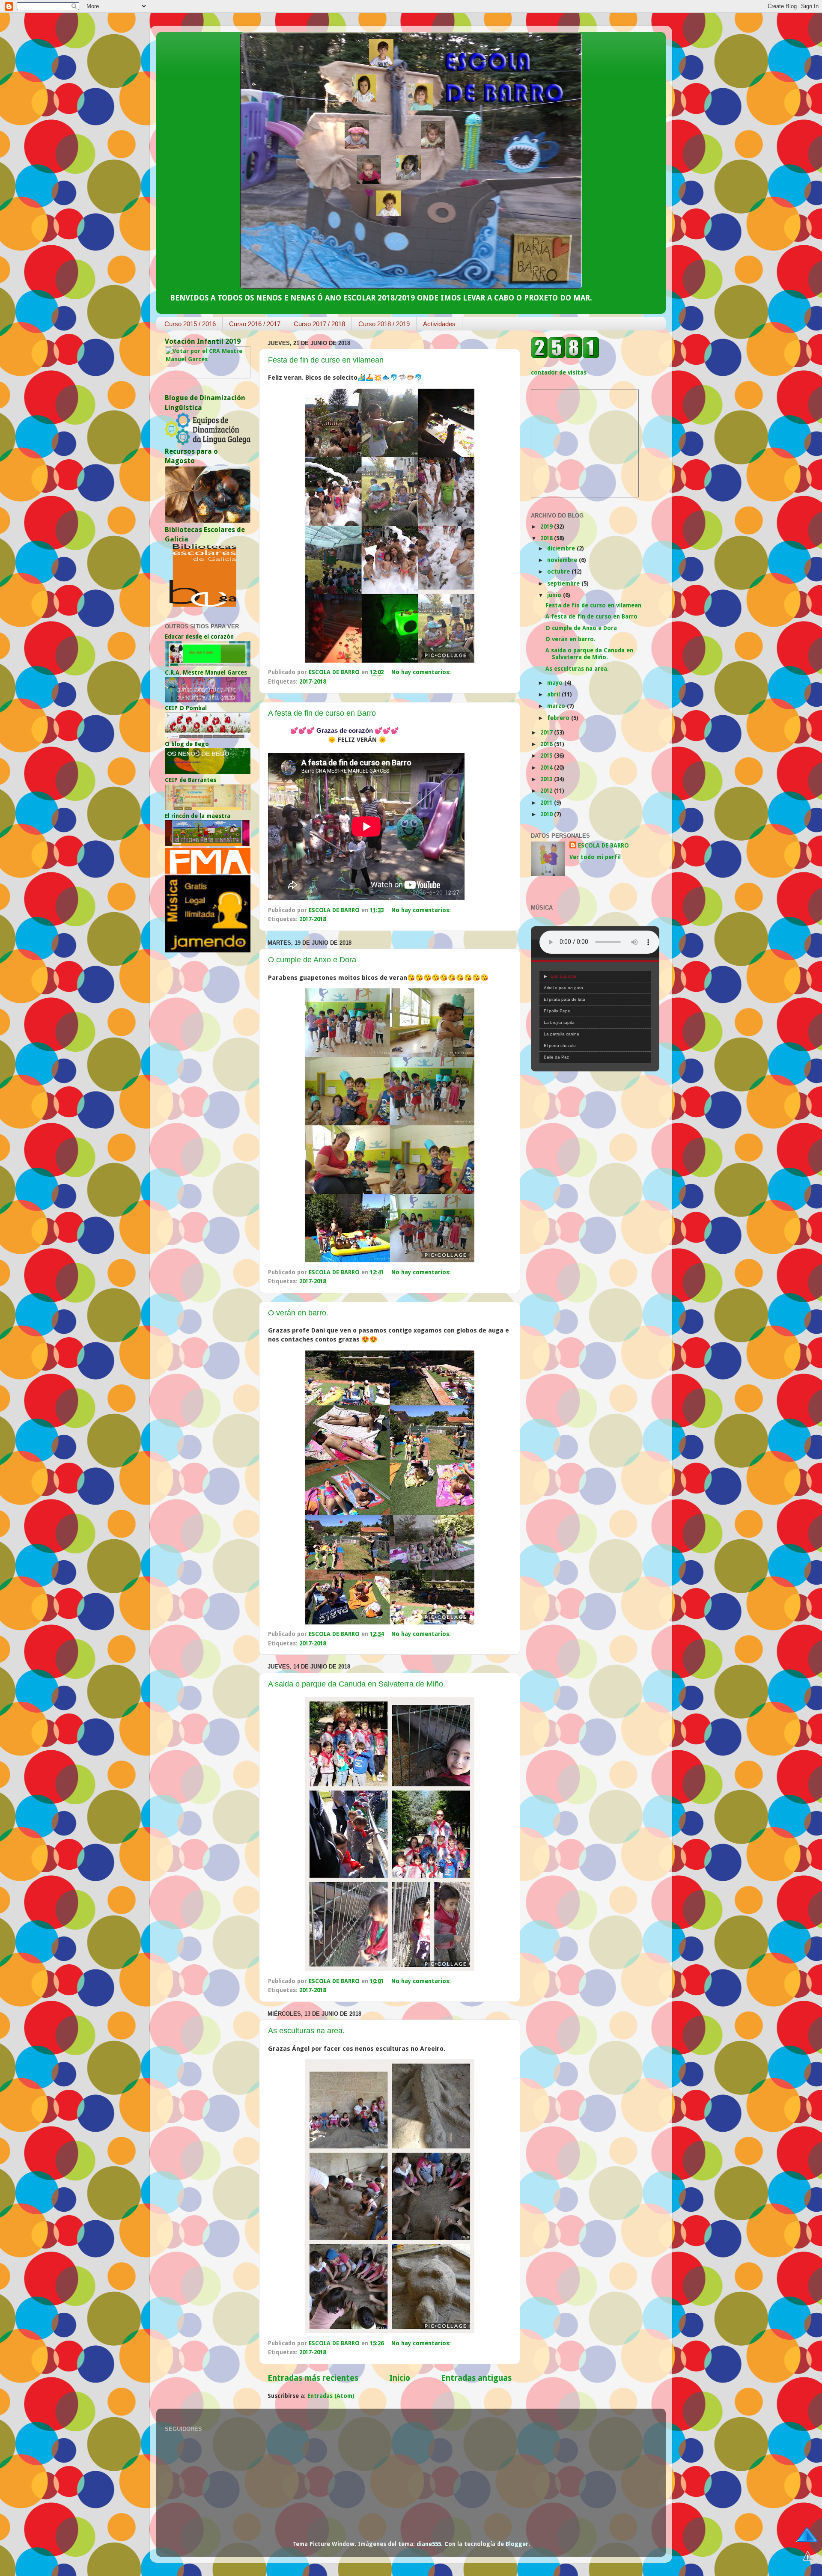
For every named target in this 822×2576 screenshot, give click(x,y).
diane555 (429, 2544)
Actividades (439, 324)
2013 (547, 779)
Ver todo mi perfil (595, 857)
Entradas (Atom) (331, 2396)
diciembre (562, 548)
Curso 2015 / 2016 (190, 324)
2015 (547, 756)
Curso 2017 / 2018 (319, 324)
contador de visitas (559, 372)
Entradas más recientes (313, 2378)
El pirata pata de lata (564, 999)
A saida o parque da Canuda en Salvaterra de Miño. (357, 1684)
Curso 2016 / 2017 (255, 324)
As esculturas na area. (306, 2031)
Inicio (400, 2378)
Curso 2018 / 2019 (384, 324)
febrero (559, 718)
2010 (547, 814)
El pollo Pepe (557, 1011)
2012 (547, 791)
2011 (547, 803)
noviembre (563, 560)
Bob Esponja (563, 976)
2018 (547, 538)
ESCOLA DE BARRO (603, 845)
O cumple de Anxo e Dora (312, 960)
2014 (547, 767)
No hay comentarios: (422, 672)
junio (555, 595)
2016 (547, 744)
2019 (547, 527)
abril (554, 694)
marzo (557, 706)
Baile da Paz (556, 1057)
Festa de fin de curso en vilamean (326, 360)
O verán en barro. (298, 1313)
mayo (556, 683)
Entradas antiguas (476, 2378)
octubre (559, 571)
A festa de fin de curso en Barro (322, 713)
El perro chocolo (560, 1046)
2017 (547, 732)
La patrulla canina (561, 1034)
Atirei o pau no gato (563, 988)
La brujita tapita (559, 1022)
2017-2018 (313, 681)
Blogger (517, 2544)
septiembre (564, 583)
